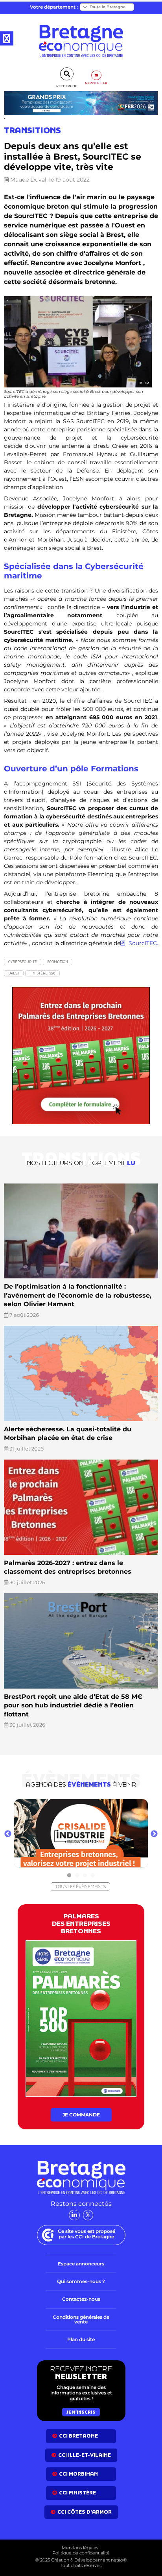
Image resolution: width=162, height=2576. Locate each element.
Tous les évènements (80, 1887)
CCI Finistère (77, 2493)
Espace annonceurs (81, 2264)
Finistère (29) (42, 973)
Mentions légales (80, 2548)
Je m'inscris (81, 2412)
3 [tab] (85, 1876)
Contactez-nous (81, 2299)
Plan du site (81, 2339)
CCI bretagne (78, 2436)
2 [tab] (77, 1876)
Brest (14, 973)
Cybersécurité (23, 962)
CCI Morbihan (78, 2474)
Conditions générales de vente (81, 2319)
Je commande (81, 2115)
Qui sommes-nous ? (81, 2281)
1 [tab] (69, 1876)
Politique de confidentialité (81, 2553)
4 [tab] (93, 1876)
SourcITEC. (143, 943)
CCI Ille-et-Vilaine (85, 2455)
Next (154, 1834)
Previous (8, 1834)
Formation (58, 962)
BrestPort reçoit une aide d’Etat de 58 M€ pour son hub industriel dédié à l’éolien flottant (73, 1705)
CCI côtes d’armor (85, 2512)
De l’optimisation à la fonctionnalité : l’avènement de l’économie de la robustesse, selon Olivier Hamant (78, 1295)
